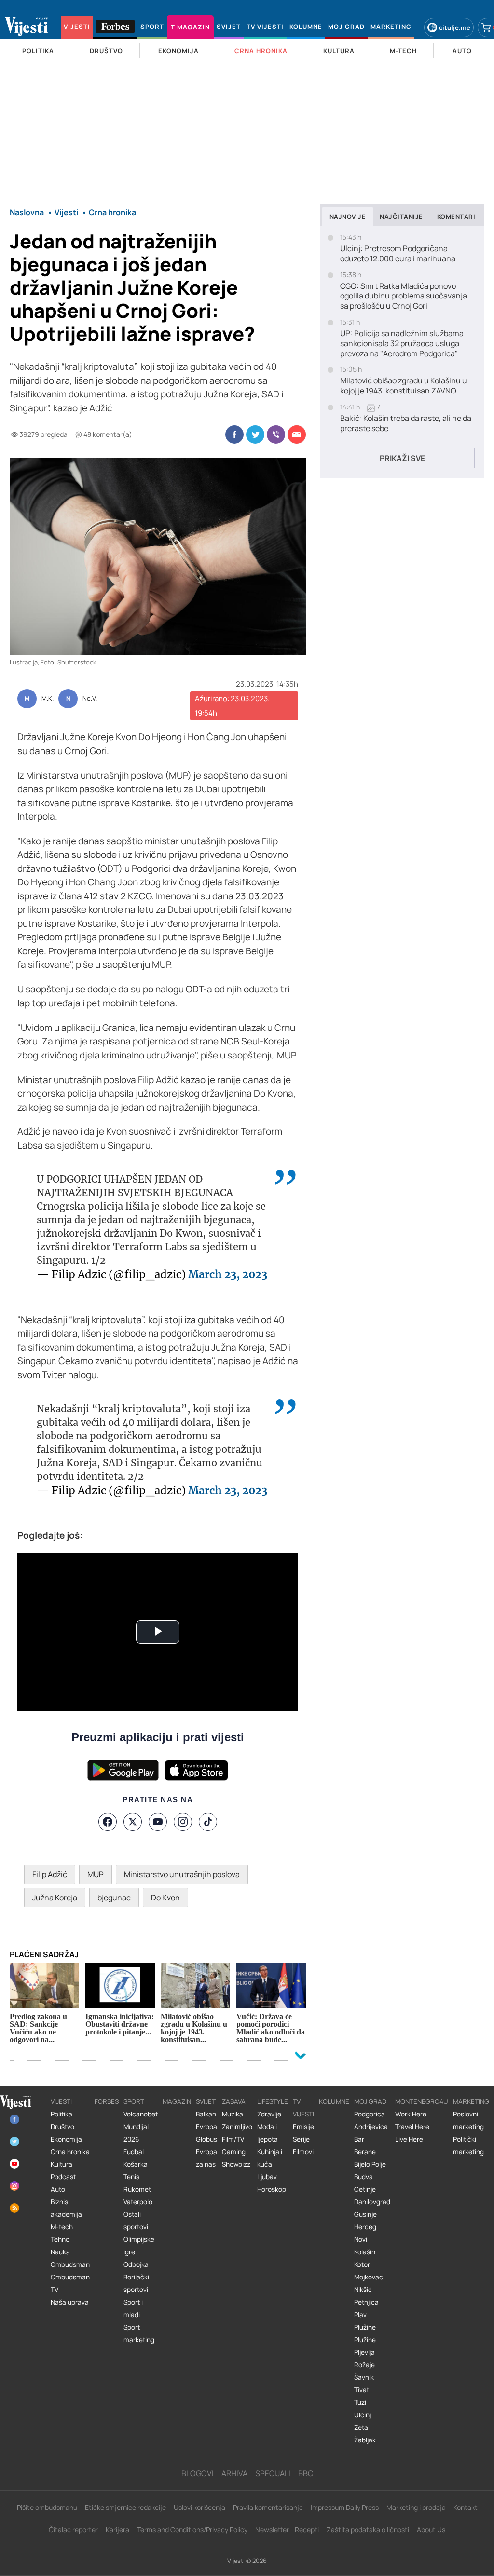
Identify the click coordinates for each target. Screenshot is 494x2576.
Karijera (117, 2529)
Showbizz (236, 2164)
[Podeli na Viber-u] (276, 434)
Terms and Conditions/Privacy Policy (192, 2529)
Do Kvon (165, 1898)
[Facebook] (108, 1822)
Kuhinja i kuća (270, 2158)
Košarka (136, 2164)
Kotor (362, 2264)
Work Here (411, 2114)
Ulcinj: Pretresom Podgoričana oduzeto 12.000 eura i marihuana (398, 254)
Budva (364, 2177)
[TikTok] (208, 1822)
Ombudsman (70, 2264)
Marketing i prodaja (416, 2507)
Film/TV (233, 2139)
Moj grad (370, 2101)
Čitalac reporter (73, 2529)
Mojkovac (369, 2277)
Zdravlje (269, 2114)
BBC (306, 2473)
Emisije (303, 2127)
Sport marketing (139, 2333)
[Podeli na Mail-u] (297, 434)
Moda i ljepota (268, 2133)
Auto (58, 2189)
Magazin (177, 2101)
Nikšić (363, 2290)
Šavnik (364, 2377)
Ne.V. (90, 699)
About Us (431, 2529)
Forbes (107, 2101)
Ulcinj (363, 2415)
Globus (206, 2139)
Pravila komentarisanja (268, 2507)
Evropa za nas (206, 2158)
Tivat (362, 2390)
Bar (359, 2139)
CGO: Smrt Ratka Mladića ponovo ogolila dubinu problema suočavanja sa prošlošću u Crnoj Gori (404, 296)
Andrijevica (371, 2127)
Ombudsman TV (70, 2283)
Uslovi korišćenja (199, 2507)
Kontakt (466, 2507)
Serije (301, 2139)
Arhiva (234, 2473)
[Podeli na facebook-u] (234, 434)
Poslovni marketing (468, 2120)
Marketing (471, 2101)
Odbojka (136, 2264)
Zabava (234, 2101)
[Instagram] (183, 1822)
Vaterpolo (138, 2202)
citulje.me (455, 27)
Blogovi (198, 2473)
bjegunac (114, 1898)
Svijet (206, 2101)
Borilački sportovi (136, 2283)
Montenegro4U (422, 2101)
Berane (365, 2152)
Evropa (206, 2127)
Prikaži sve (402, 458)
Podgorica (370, 2114)
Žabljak (365, 2440)
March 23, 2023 (228, 1274)
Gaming (234, 2152)
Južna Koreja (55, 1898)
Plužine (365, 2327)
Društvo (62, 2127)
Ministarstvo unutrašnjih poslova (182, 1874)
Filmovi (303, 2152)
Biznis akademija (66, 2208)
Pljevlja (364, 2352)
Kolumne (334, 2101)
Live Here (409, 2139)
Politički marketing (468, 2145)
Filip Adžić (50, 1874)
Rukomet (137, 2189)
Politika (62, 2114)
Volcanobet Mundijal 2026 (141, 2127)
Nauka (60, 2252)
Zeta (361, 2427)
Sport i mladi (133, 2308)
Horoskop (272, 2189)
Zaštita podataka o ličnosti (368, 2529)
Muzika (233, 2114)
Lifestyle (273, 2101)
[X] (133, 1822)
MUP (96, 1874)
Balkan (206, 2114)
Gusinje (365, 2214)
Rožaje (364, 2365)
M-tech (62, 2227)
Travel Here (412, 2127)
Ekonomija (66, 2139)
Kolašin (365, 2252)
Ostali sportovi (136, 2221)
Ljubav (267, 2177)
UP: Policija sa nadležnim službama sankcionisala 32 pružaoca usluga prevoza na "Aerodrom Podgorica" (402, 343)
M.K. (48, 699)
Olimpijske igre (139, 2246)
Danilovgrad (372, 2202)
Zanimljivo (237, 2127)
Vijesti (61, 2101)
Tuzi (360, 2402)
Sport (134, 2101)
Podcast (63, 2177)
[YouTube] (158, 1822)
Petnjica (366, 2302)
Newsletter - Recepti (287, 2529)
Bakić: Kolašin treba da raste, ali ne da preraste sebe (406, 423)
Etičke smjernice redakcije (125, 2507)
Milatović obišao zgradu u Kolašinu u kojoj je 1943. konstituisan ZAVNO (404, 386)
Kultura (62, 2164)
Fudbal (134, 2152)
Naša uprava (70, 2302)
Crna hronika (70, 2152)
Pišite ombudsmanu (47, 2507)
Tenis (131, 2177)
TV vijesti (303, 2108)
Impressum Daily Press (345, 2507)
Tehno (60, 2239)
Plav (360, 2315)
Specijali (273, 2473)
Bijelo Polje (370, 2164)
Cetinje (365, 2189)
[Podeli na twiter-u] (255, 434)
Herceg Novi (365, 2233)
